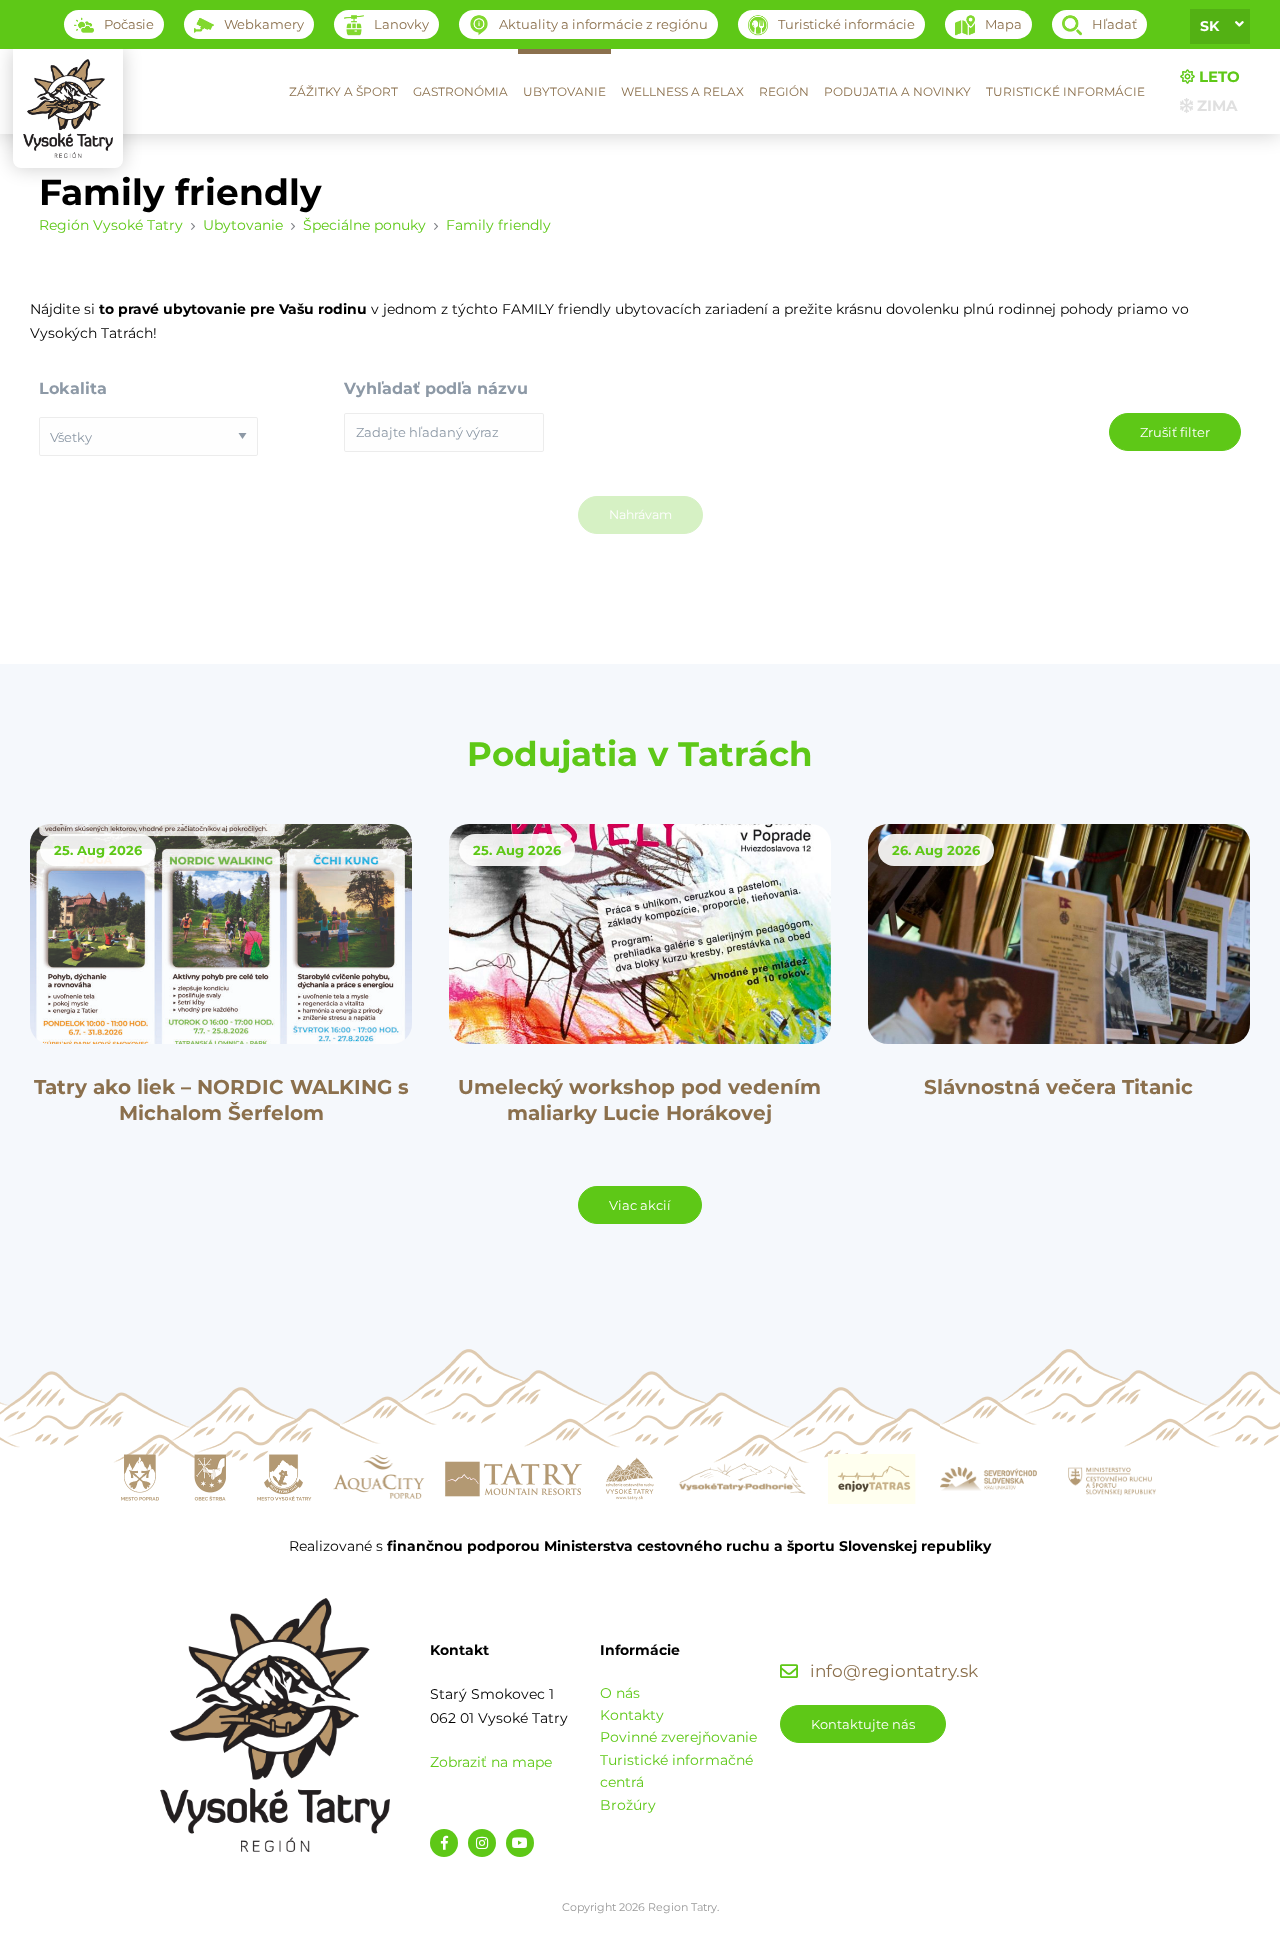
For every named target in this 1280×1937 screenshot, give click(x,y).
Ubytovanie (564, 91)
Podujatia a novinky (897, 91)
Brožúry (628, 1805)
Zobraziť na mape (491, 1762)
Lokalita (73, 388)
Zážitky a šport (343, 91)
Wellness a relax (682, 91)
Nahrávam (640, 514)
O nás (620, 1693)
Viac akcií (640, 1205)
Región (784, 91)
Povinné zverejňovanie (678, 1737)
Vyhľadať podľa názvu (436, 388)
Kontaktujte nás (863, 1724)
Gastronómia (460, 91)
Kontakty (632, 1715)
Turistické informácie (1065, 91)
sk (1209, 26)
